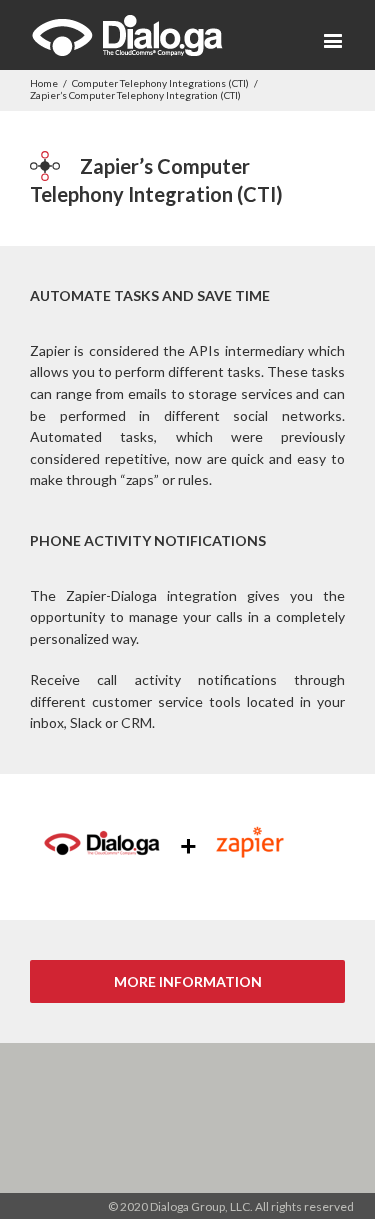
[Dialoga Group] (127, 35)
